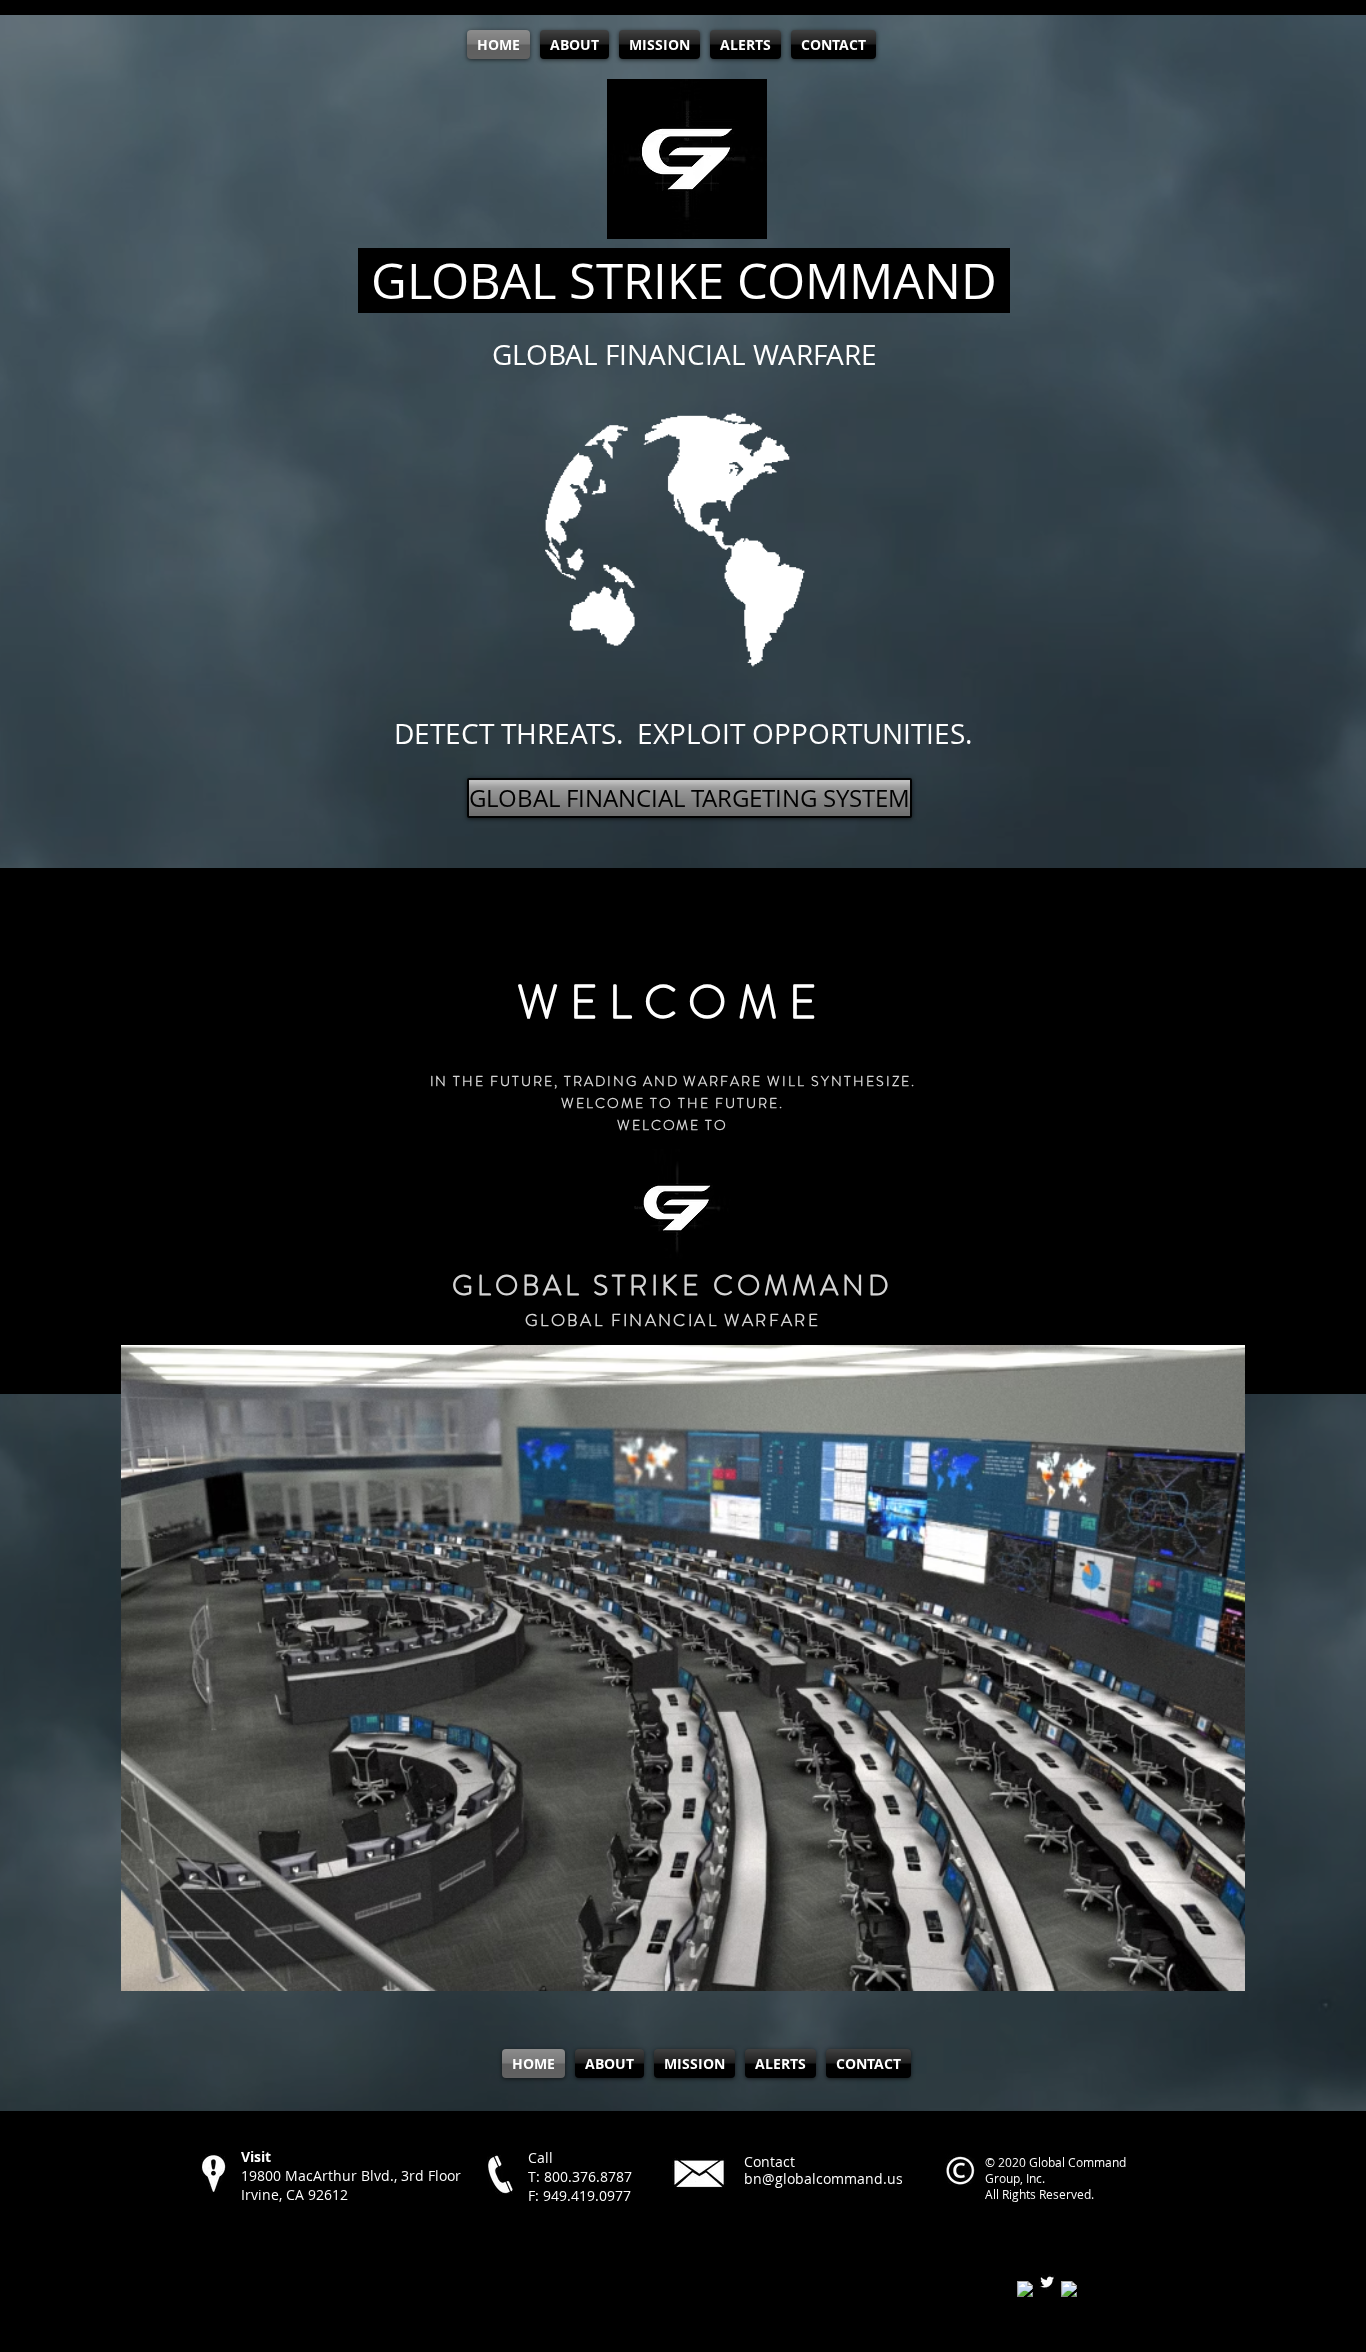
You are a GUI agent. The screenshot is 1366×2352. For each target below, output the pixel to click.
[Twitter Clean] (1047, 2282)
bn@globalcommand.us (823, 2178)
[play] (1203, 1973)
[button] (683, 1668)
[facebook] (1025, 2289)
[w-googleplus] (1069, 2289)
